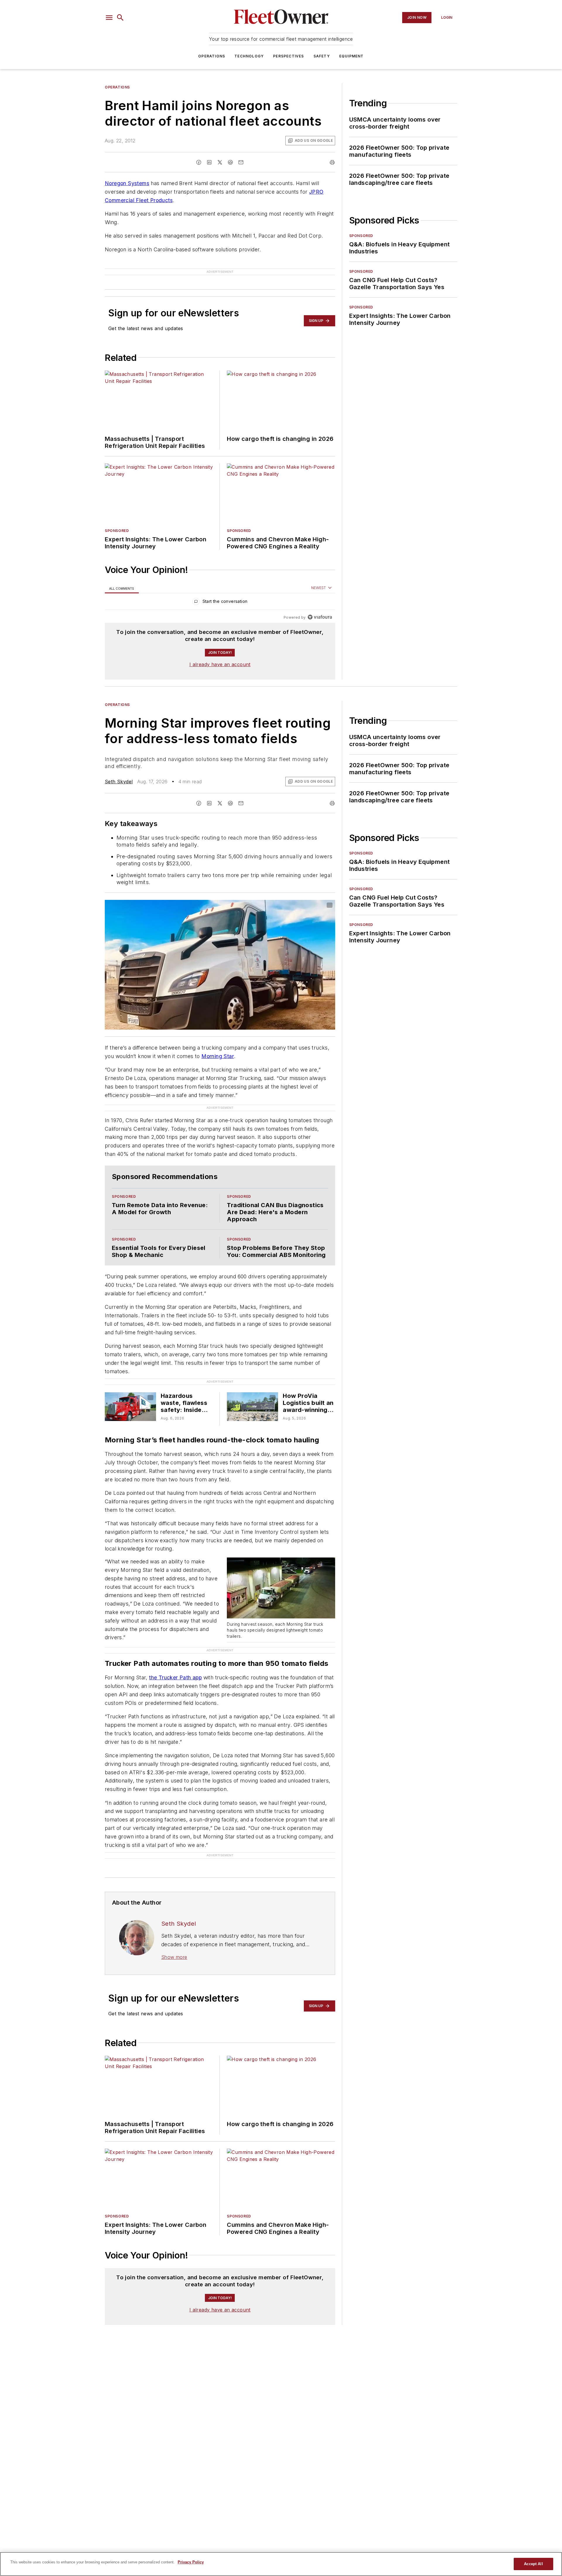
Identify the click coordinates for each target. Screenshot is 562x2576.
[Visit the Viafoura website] (320, 608)
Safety (322, 56)
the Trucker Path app (175, 1668)
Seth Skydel (119, 772)
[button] (109, 18)
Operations (212, 56)
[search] (120, 18)
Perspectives (288, 56)
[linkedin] (209, 162)
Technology (249, 56)
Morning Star (218, 1047)
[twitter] (220, 162)
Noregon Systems (127, 183)
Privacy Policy (191, 2562)
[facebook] (199, 162)
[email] (241, 162)
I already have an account (220, 655)
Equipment (352, 56)
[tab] (122, 579)
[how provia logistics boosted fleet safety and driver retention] (252, 1397)
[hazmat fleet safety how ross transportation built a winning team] (130, 1397)
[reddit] (230, 162)
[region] (220, 593)
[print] (332, 162)
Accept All (533, 2564)
